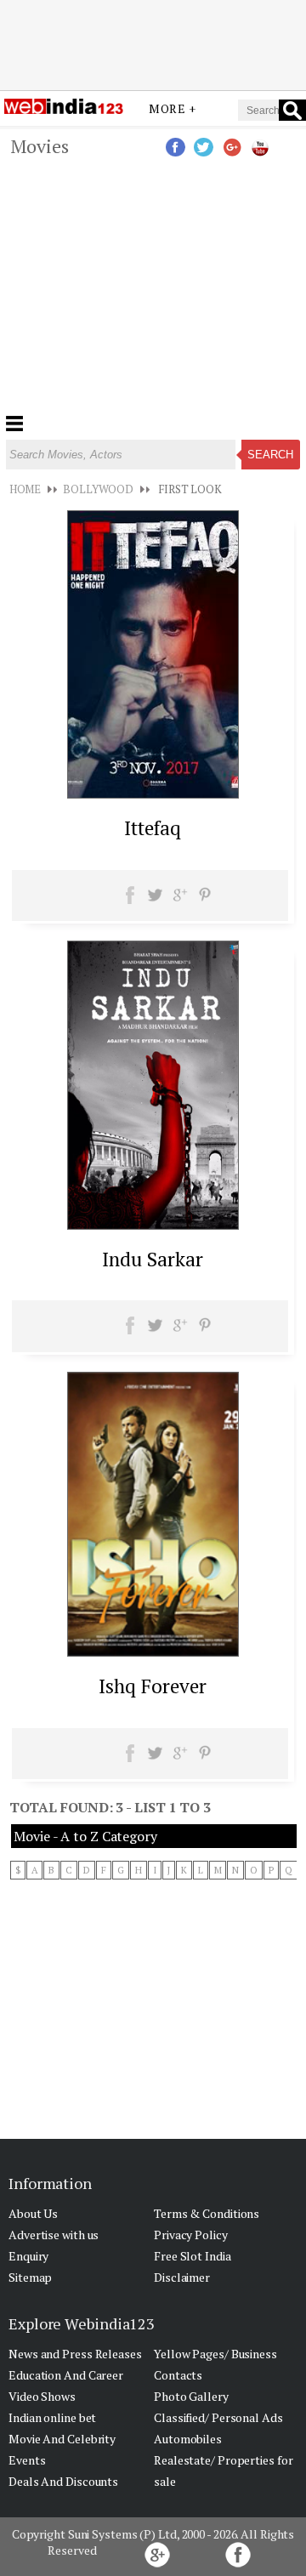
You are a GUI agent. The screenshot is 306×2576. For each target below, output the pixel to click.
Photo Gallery (191, 2396)
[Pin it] (204, 901)
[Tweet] (155, 901)
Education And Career (66, 2375)
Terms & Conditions (207, 2213)
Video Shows (42, 2396)
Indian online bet (52, 2417)
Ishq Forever (153, 1686)
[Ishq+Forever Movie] (153, 1652)
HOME (25, 489)
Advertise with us (54, 2235)
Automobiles (188, 2439)
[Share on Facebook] (130, 901)
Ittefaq (153, 828)
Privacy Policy (191, 2235)
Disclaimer (182, 2277)
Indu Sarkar (153, 1259)
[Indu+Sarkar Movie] (153, 1225)
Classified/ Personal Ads (218, 2417)
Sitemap (30, 2277)
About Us (33, 2213)
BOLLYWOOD (98, 489)
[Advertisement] (153, 45)
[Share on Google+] (180, 901)
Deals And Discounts (63, 2481)
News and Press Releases (75, 2354)
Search (270, 455)
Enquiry (28, 2256)
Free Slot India (193, 2256)
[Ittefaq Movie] (153, 793)
